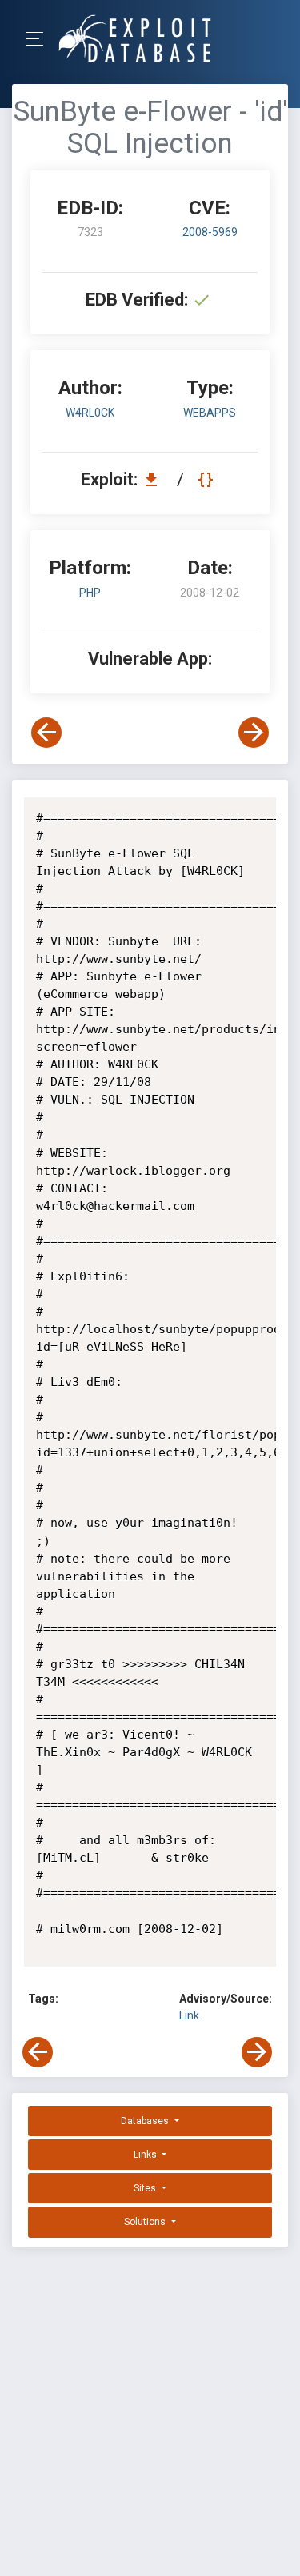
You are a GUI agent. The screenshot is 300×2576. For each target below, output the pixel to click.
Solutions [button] (146, 2222)
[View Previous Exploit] (46, 733)
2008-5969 (210, 232)
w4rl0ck (90, 413)
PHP (90, 593)
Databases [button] (146, 2121)
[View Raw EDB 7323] (208, 479)
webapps (210, 413)
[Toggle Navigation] (40, 39)
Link (189, 2015)
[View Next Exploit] (254, 733)
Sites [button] (146, 2188)
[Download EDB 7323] (155, 479)
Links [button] (146, 2155)
